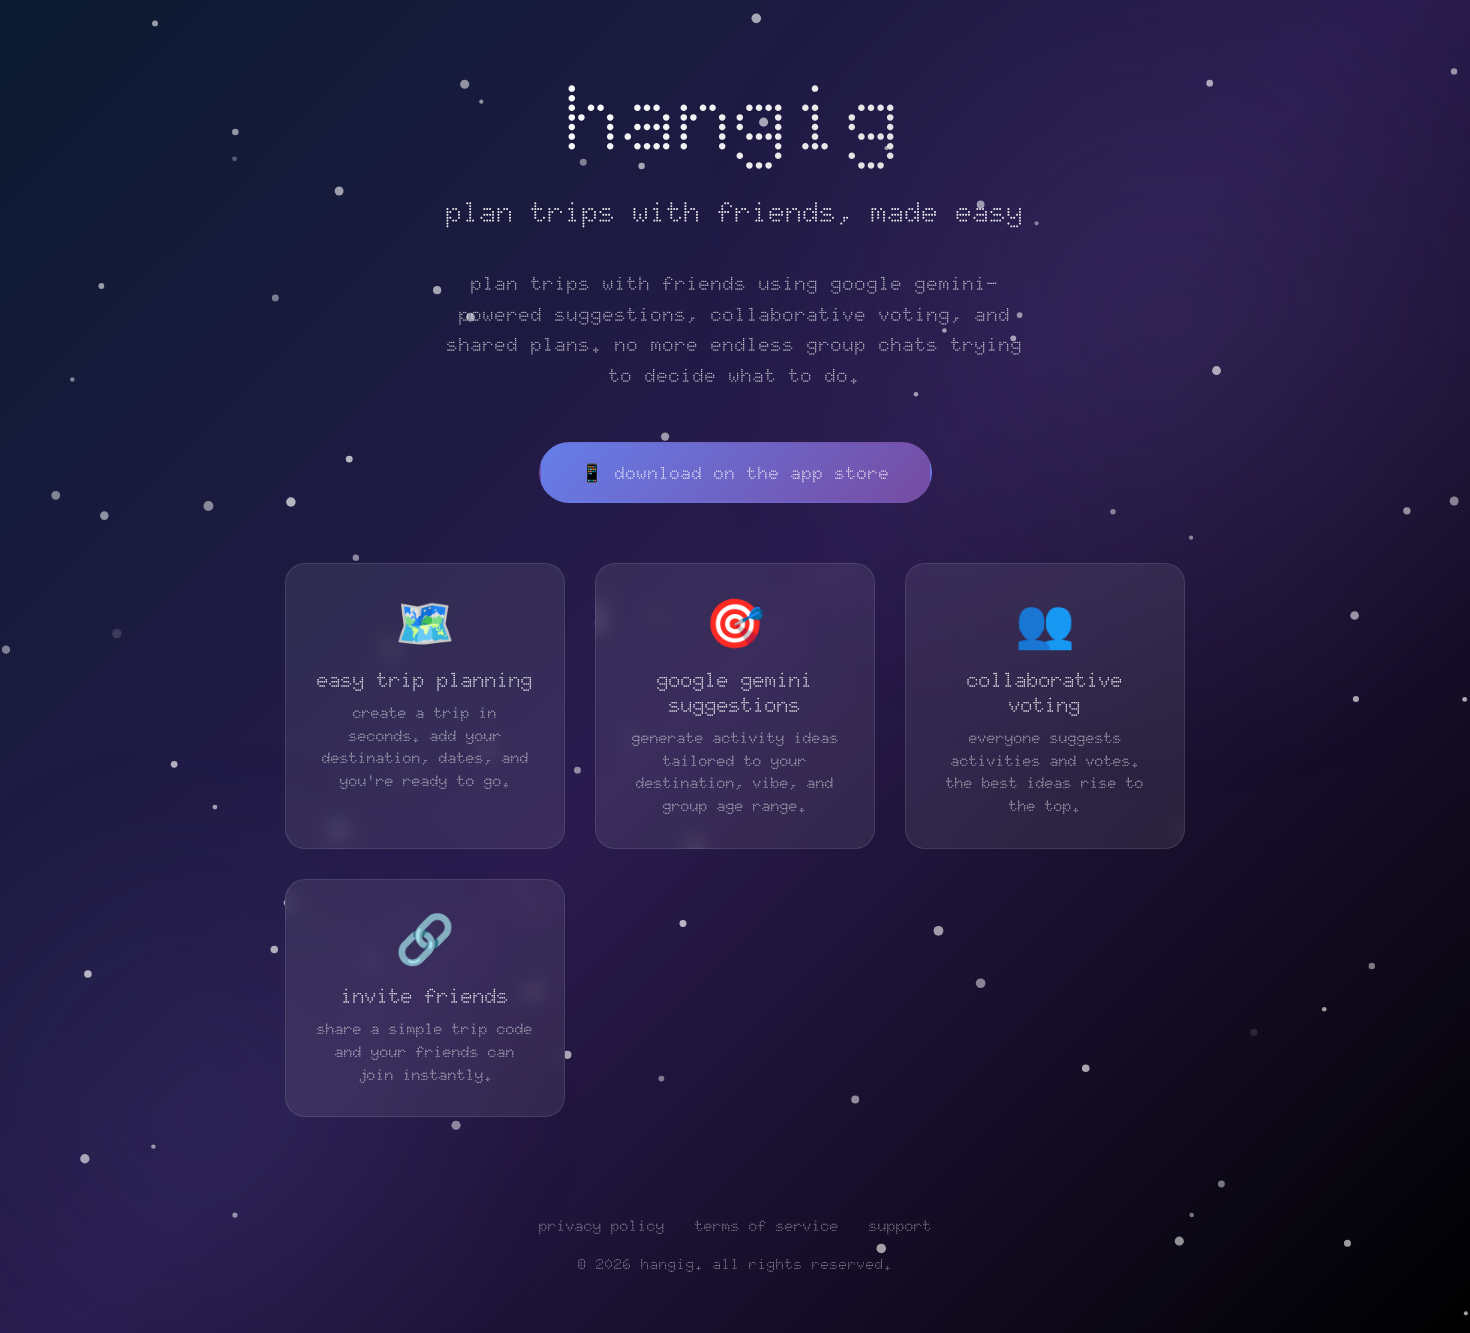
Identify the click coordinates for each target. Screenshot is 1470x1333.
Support (900, 1226)
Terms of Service (767, 1226)
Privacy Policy (602, 1226)
